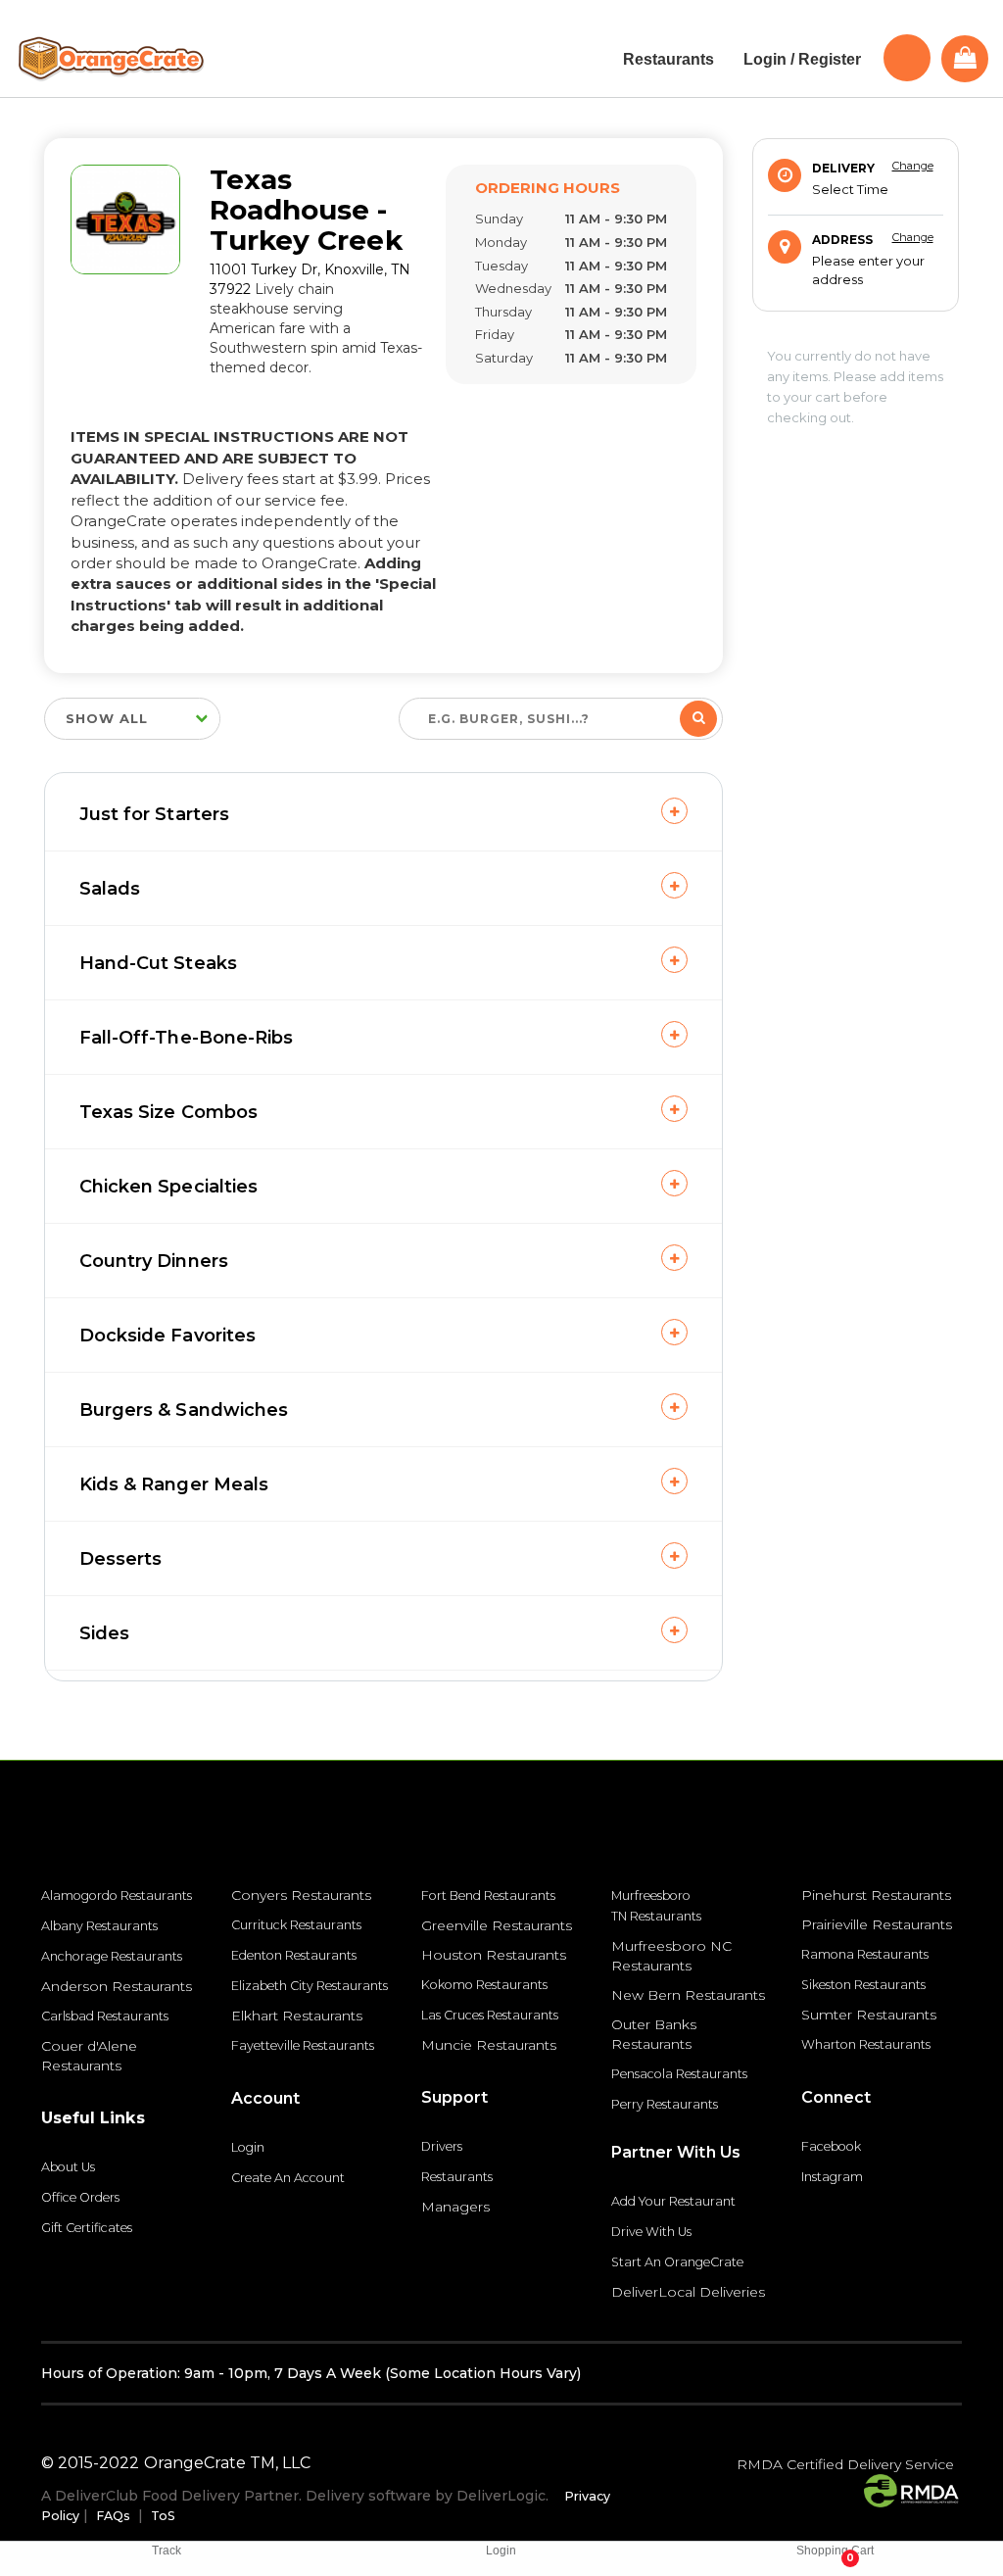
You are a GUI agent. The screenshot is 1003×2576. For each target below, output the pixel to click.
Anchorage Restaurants (112, 1956)
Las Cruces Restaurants (490, 2015)
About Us (68, 2167)
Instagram (832, 2177)
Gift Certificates (87, 2228)
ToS (163, 2516)
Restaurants (457, 2177)
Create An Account (288, 2178)
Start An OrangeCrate (677, 2262)
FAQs (113, 2516)
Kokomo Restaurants (484, 1985)
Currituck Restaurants (296, 1925)
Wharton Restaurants (866, 2044)
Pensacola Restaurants (679, 2074)
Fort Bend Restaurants (488, 1896)
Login (248, 2147)
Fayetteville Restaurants (303, 2045)
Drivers (442, 2146)
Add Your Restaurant (673, 2201)
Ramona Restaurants (865, 1954)
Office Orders (80, 2197)
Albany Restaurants (99, 1926)
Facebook (831, 2146)
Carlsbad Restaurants (105, 2016)
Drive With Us (651, 2232)
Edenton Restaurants (294, 1955)
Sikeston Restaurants (863, 1985)
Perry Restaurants (665, 2104)
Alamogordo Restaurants (117, 1896)
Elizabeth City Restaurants (310, 1986)
